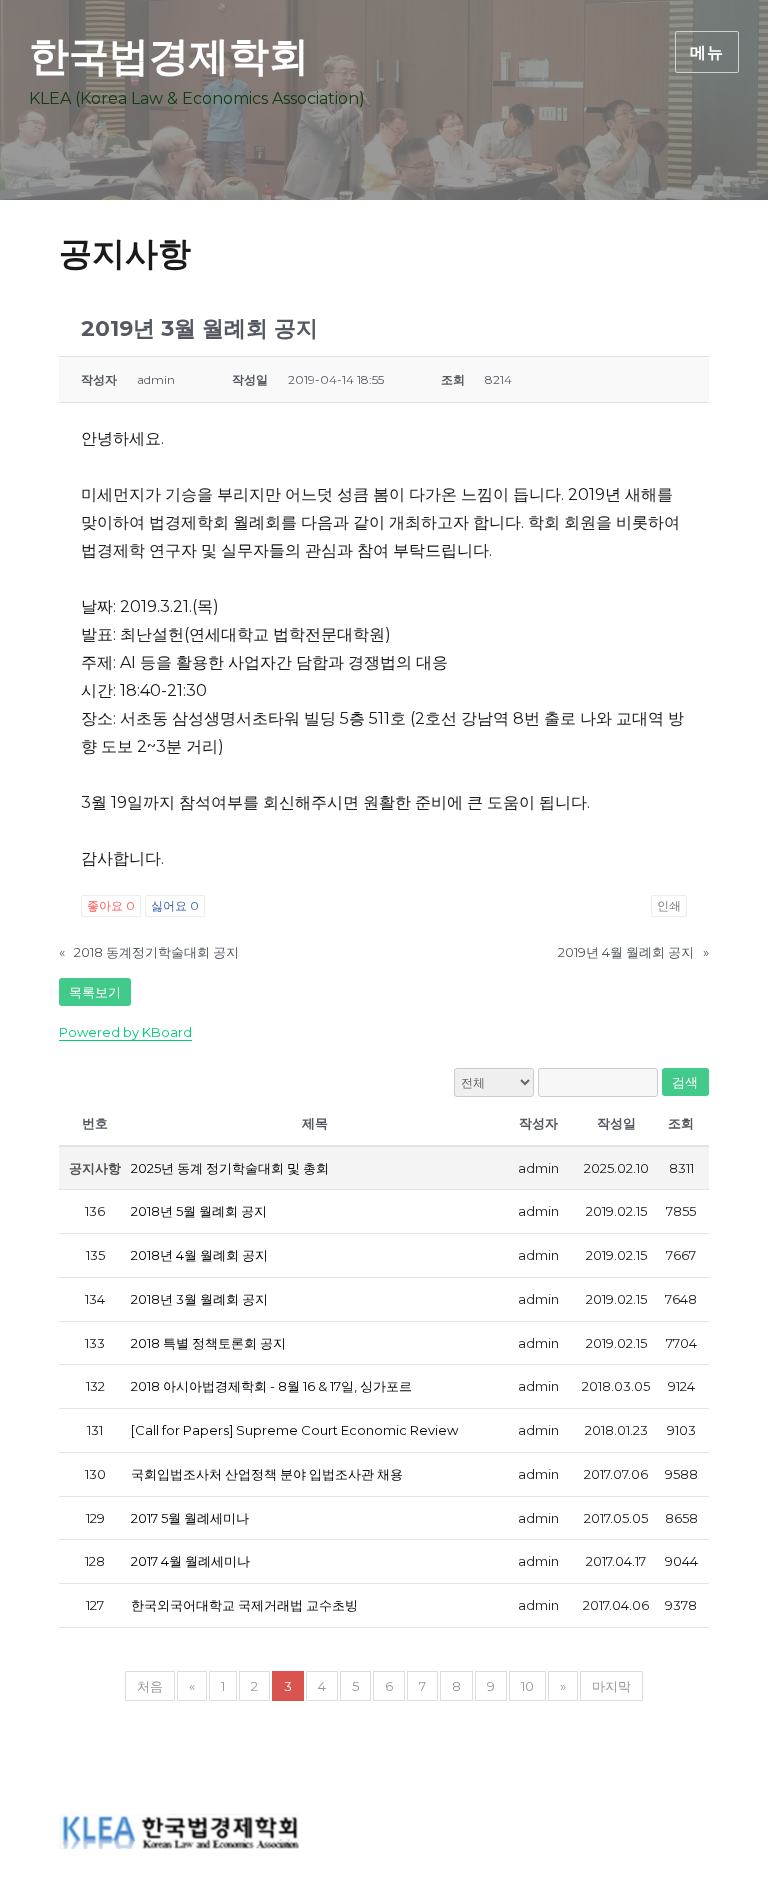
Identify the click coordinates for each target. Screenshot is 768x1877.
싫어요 (175, 905)
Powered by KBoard (125, 1032)
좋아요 (111, 905)
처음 (150, 1686)
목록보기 (95, 992)
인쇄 (669, 905)
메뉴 (707, 52)
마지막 (611, 1686)
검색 (685, 1082)
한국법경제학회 (169, 55)
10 (527, 1686)
